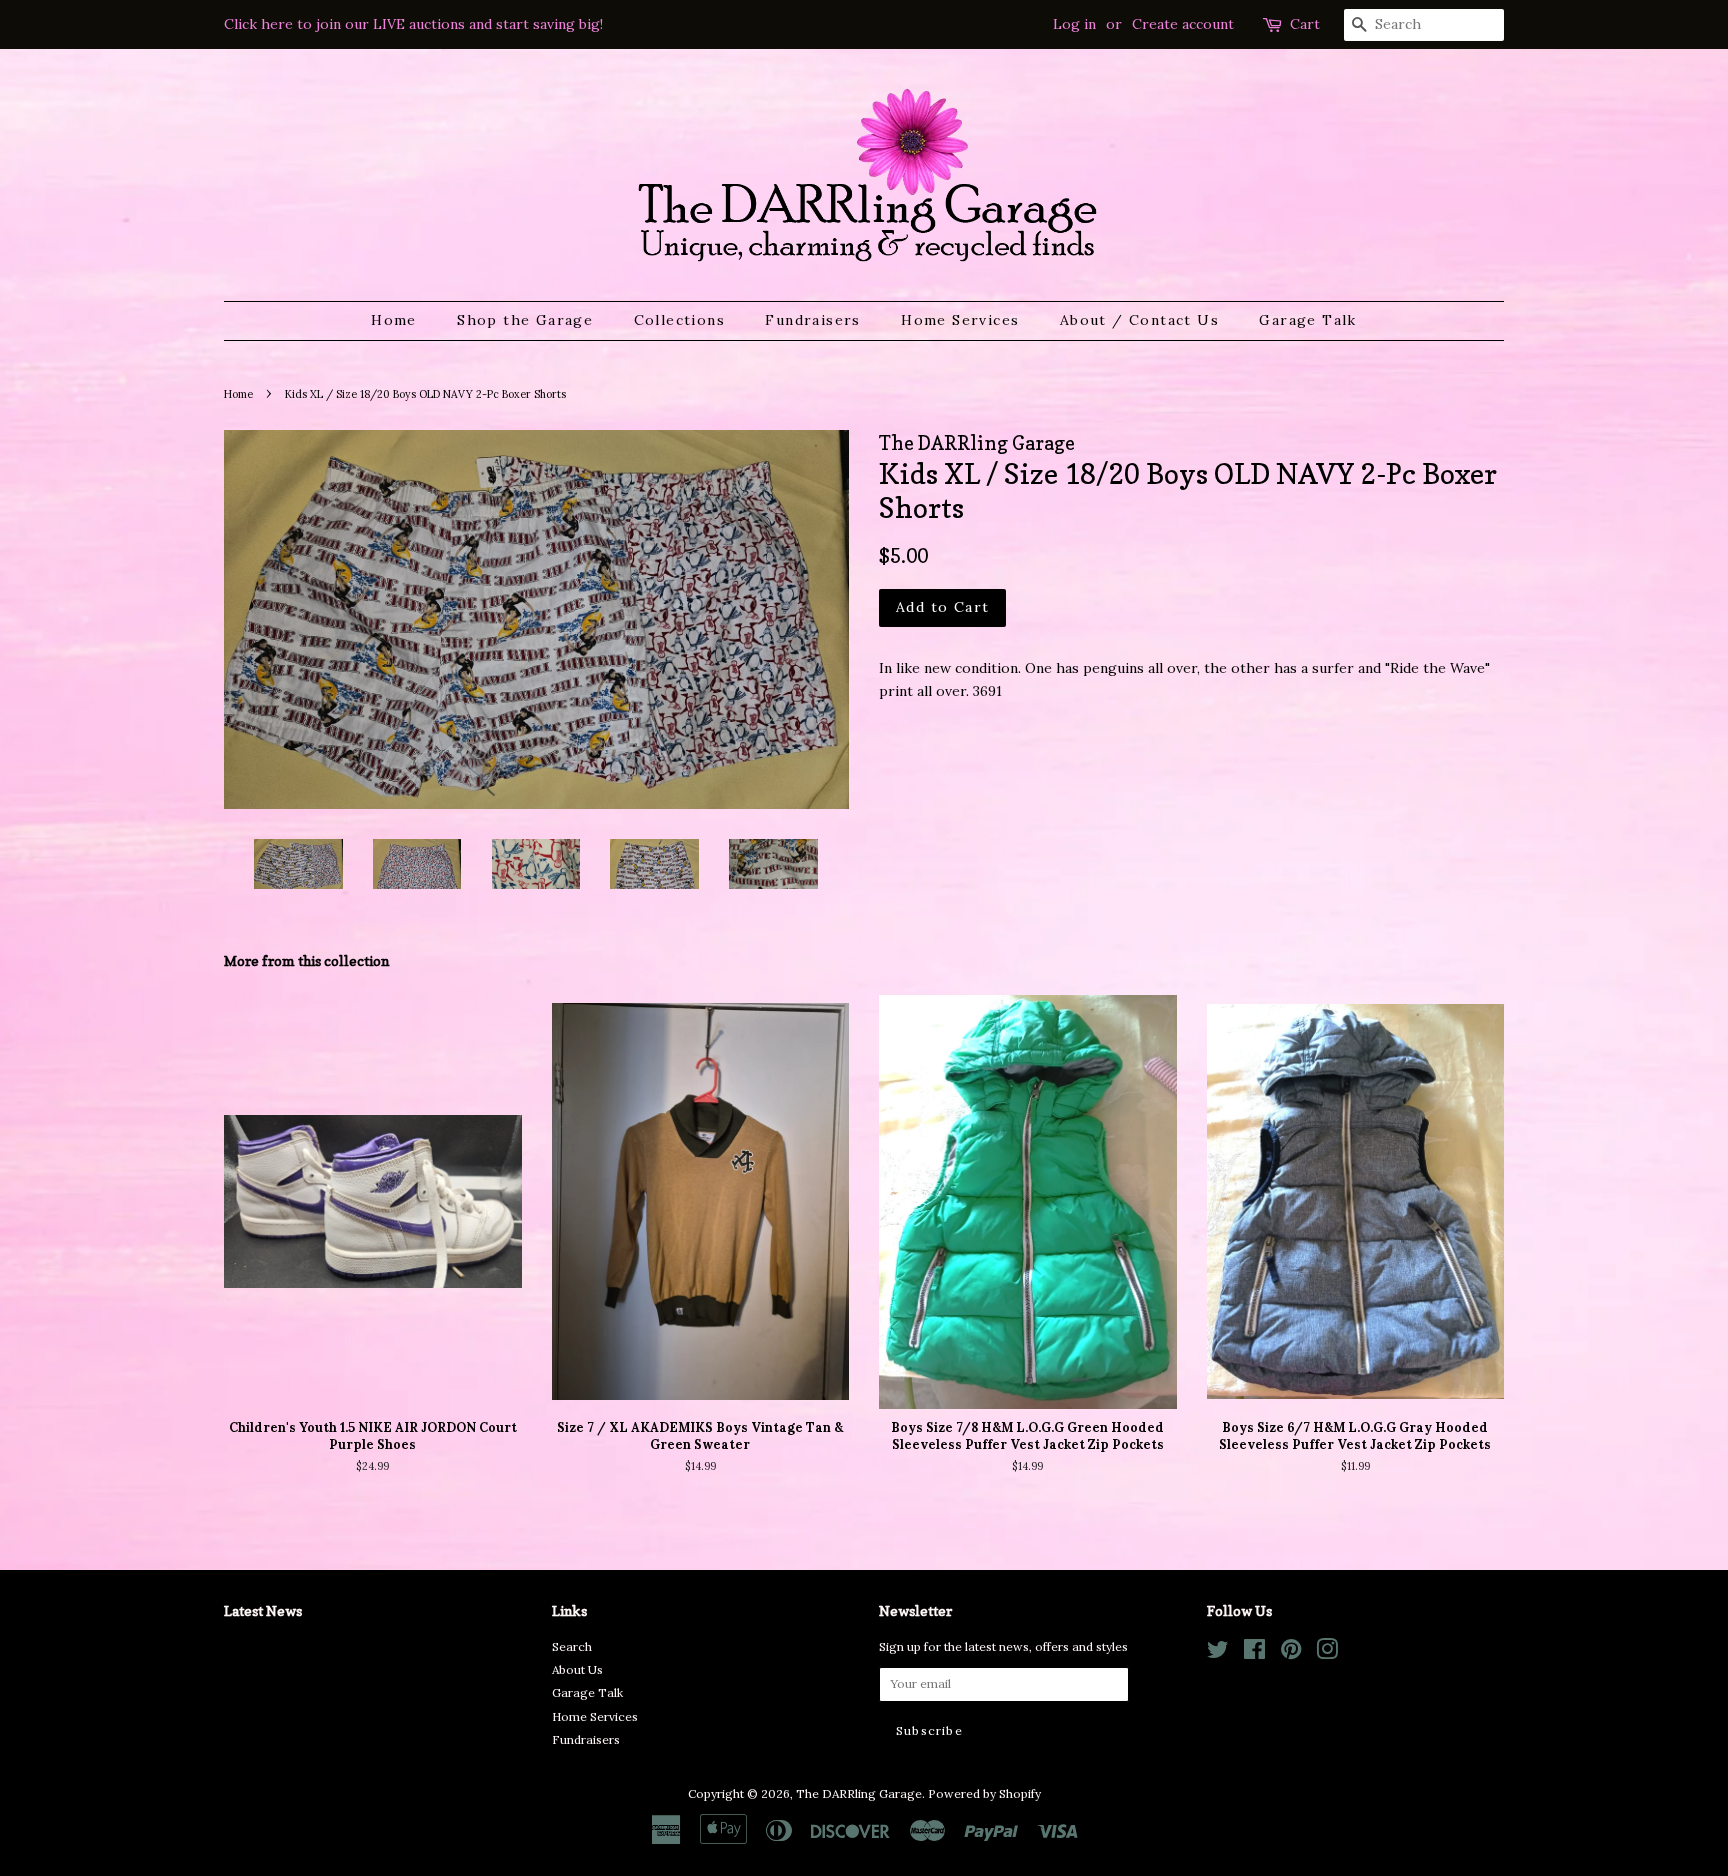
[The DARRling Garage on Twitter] (1218, 1653)
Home (394, 320)
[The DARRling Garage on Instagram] (1327, 1653)
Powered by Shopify (984, 1793)
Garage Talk (1307, 320)
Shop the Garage (525, 320)
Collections (679, 320)
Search (572, 1646)
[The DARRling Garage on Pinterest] (1291, 1653)
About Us (577, 1669)
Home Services (960, 320)
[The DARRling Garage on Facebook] (1254, 1653)
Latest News (263, 1610)
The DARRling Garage (859, 1793)
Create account (1183, 24)
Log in (1074, 24)
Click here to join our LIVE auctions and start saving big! (413, 24)
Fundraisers (812, 320)
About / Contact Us (1139, 320)
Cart (1305, 24)
